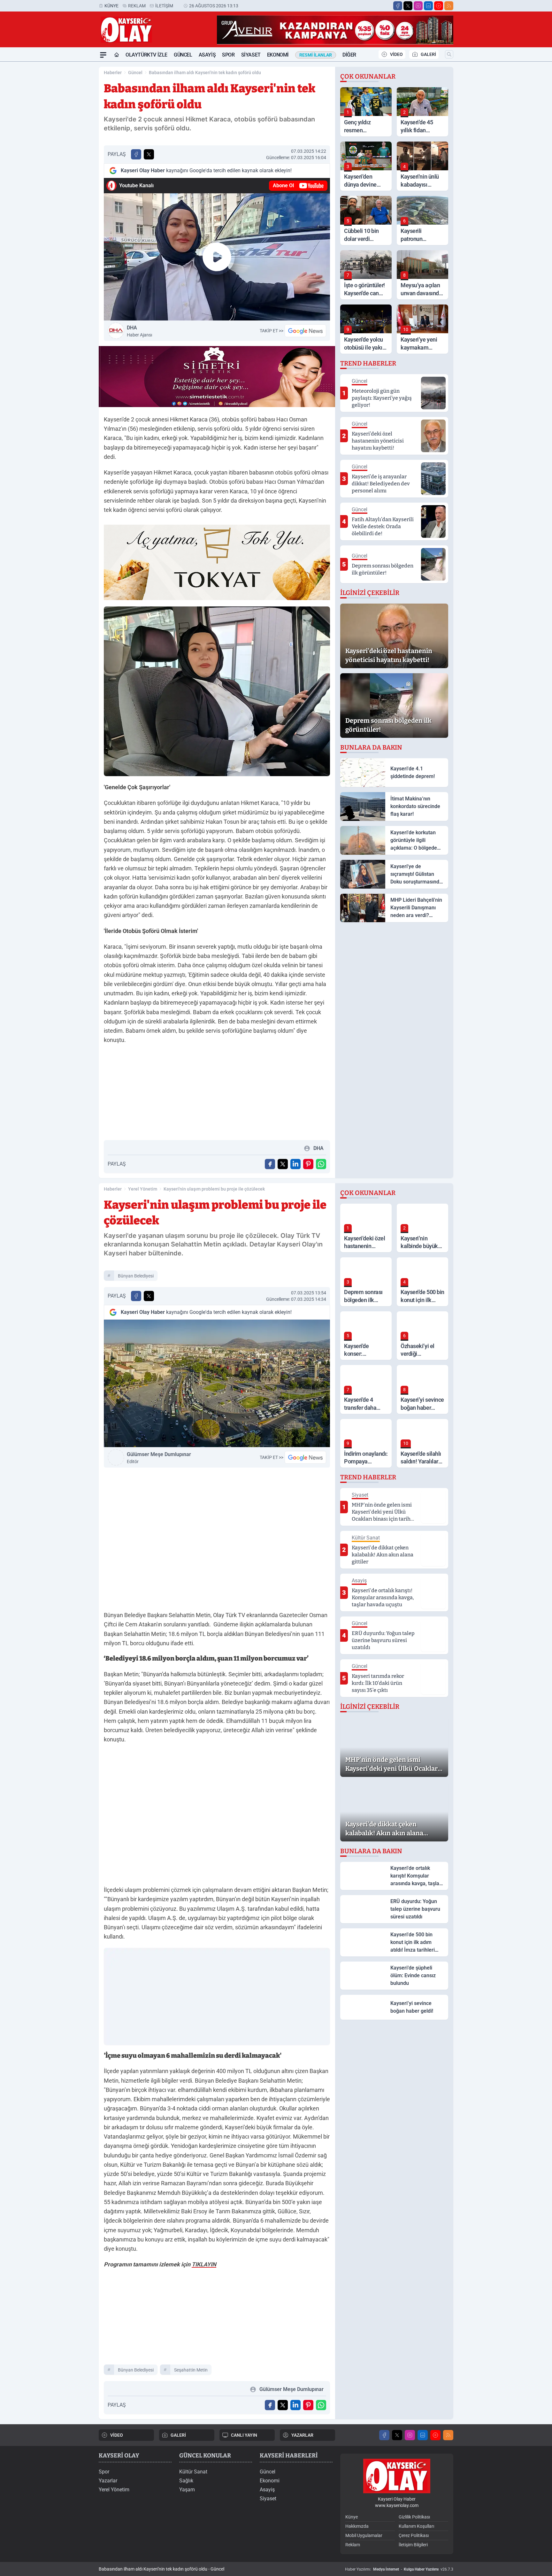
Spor (228, 55)
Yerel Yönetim (143, 1189)
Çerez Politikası (414, 2535)
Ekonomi (278, 55)
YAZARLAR (302, 2435)
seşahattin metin (191, 2370)
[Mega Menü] (103, 55)
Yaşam (187, 2490)
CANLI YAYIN (244, 2435)
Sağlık (186, 2481)
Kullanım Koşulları (416, 2526)
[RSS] (449, 6)
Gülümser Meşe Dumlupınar (159, 1458)
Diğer (349, 55)
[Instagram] (418, 6)
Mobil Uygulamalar (364, 2535)
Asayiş (207, 55)
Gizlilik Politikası (414, 2517)
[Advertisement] (68, 158)
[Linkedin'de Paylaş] (295, 1164)
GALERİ (428, 54)
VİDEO (396, 54)
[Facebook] (398, 6)
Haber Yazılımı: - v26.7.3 (399, 2569)
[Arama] (449, 54)
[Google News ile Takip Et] (305, 331)
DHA (139, 331)
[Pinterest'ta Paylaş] (308, 1164)
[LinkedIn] (428, 6)
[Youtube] (439, 6)
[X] (408, 6)
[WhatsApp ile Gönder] (321, 1164)
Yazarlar (108, 2481)
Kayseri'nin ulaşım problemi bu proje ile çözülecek (214, 1189)
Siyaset (251, 55)
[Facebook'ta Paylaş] (136, 154)
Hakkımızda (357, 2526)
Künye (111, 6)
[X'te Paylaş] (149, 154)
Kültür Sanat (193, 2472)
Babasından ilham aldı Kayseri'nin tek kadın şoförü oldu (205, 73)
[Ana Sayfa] (117, 55)
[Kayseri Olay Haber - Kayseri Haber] (397, 2476)
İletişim (164, 6)
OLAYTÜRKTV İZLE (146, 55)
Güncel (183, 55)
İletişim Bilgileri (413, 2545)
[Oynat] (217, 257)
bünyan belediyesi (136, 1276)
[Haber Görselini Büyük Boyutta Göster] (217, 691)
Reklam (137, 6)
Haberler (113, 73)
